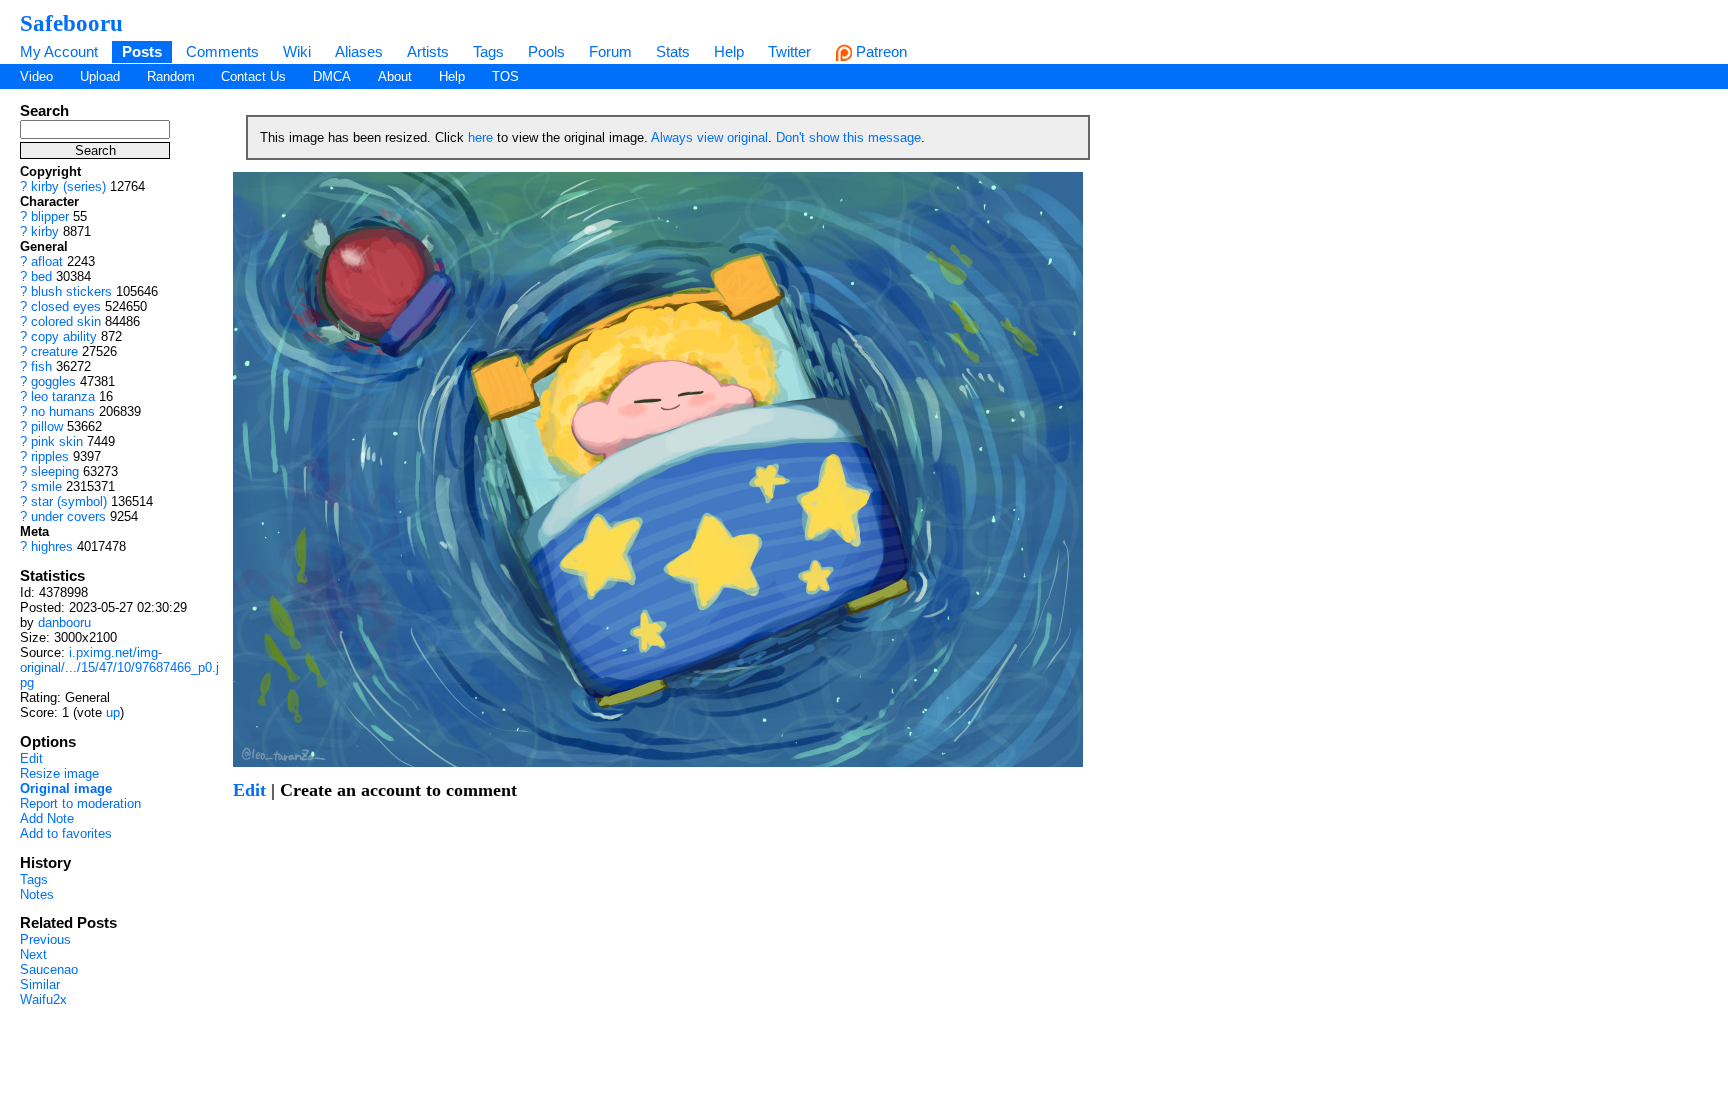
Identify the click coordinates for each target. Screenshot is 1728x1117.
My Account (59, 51)
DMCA (332, 76)
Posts (142, 51)
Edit (31, 758)
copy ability (64, 336)
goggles (53, 381)
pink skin (57, 441)
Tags (488, 51)
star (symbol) (69, 501)
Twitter (789, 51)
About (395, 76)
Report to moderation (80, 803)
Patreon (879, 51)
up (113, 712)
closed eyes (66, 306)
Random (171, 76)
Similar (40, 984)
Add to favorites (66, 833)
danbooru (64, 622)
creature (54, 351)
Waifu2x (43, 999)
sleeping (55, 471)
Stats (673, 51)
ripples (50, 456)
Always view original (709, 137)
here (480, 137)
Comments (222, 51)
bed (41, 276)
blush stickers (71, 291)
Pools (546, 51)
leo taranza (63, 396)
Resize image (59, 773)
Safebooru (71, 23)
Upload (100, 76)
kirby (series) (68, 186)
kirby (45, 231)
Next (33, 954)
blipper (50, 216)
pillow (47, 426)
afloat (47, 261)
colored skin (66, 321)
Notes (37, 894)
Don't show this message (848, 137)
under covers (68, 516)
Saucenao (49, 969)
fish (41, 366)
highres (52, 546)
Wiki (297, 51)
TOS (505, 76)
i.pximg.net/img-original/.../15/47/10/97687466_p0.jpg (119, 667)
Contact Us (253, 76)
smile (46, 486)
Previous (45, 939)
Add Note (47, 818)
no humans (63, 411)
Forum (610, 51)
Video (36, 76)
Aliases (359, 51)
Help (729, 51)
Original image (66, 788)
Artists (428, 51)
